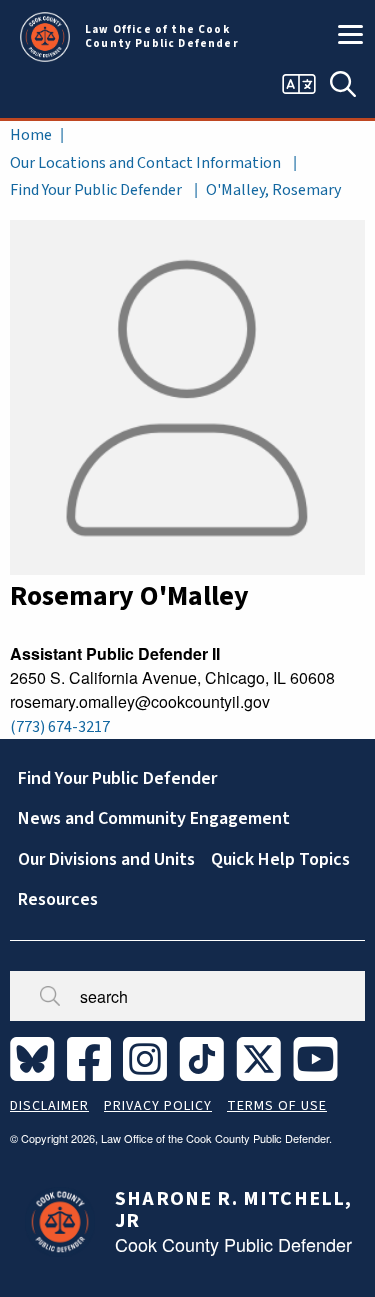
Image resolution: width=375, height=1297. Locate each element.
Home (31, 135)
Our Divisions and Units (106, 859)
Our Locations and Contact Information (145, 163)
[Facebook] (93, 1058)
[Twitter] (262, 1058)
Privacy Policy (158, 1106)
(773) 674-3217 (60, 727)
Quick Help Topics (280, 859)
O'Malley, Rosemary (273, 190)
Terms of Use (277, 1106)
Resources (58, 899)
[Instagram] (149, 1058)
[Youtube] (319, 1058)
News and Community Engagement (154, 818)
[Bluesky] (36, 1058)
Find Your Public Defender (96, 190)
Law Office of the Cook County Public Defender (162, 37)
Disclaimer (49, 1106)
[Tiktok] (205, 1058)
